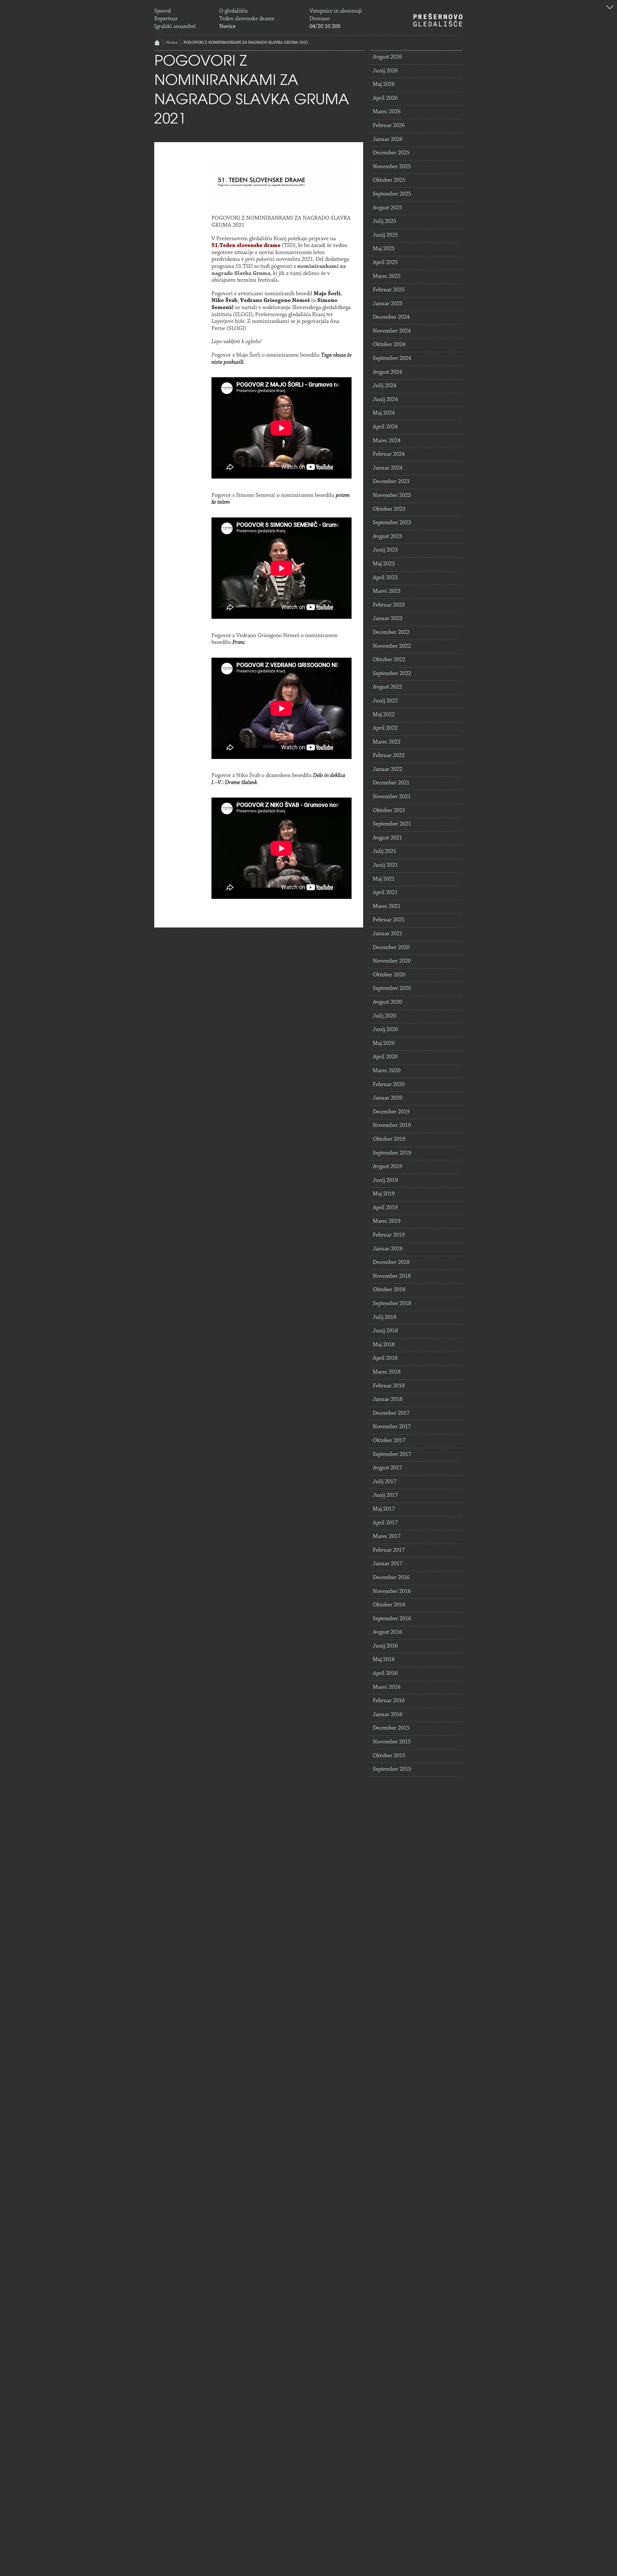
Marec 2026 (387, 112)
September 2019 (392, 1153)
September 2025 (392, 194)
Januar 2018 (388, 1400)
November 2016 (392, 1592)
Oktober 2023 (389, 509)
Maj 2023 (384, 564)
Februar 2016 (389, 1701)
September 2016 (392, 1619)
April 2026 (385, 98)
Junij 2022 (385, 701)
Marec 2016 (387, 1687)
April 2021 (385, 893)
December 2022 (391, 633)
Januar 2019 (388, 1249)
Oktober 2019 (389, 1139)
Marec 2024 (387, 441)
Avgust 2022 (387, 687)
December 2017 (391, 1413)
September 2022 (392, 674)
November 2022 (392, 646)
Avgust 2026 (387, 57)
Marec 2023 (387, 591)
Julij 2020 (385, 1016)
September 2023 (392, 523)
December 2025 (391, 153)
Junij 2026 (385, 71)
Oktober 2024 (389, 345)
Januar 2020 (388, 1098)
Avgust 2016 (387, 1632)
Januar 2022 (388, 770)
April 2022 (385, 728)
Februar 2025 (389, 290)
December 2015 (391, 1728)
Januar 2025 (388, 304)
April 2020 (385, 1057)
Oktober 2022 (389, 660)
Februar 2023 (389, 605)
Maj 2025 (384, 249)
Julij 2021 (385, 852)
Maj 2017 (384, 1509)
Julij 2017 (385, 1482)
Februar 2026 (389, 126)
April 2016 (385, 1674)
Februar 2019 (389, 1235)
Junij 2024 (385, 400)
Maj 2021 (384, 879)
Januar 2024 (388, 468)
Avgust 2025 (387, 208)
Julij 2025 (385, 222)
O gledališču (233, 11)
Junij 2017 (385, 1495)
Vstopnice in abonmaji (336, 11)
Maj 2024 (384, 413)
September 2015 (392, 1769)
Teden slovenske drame (247, 19)
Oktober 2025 (389, 180)
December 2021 (391, 783)
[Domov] (438, 20)
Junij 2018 (385, 1331)
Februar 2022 (389, 756)
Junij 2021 (385, 865)
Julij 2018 (385, 1318)
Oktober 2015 (389, 1756)
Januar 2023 (388, 619)
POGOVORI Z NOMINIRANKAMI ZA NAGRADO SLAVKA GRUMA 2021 (246, 43)
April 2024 (385, 427)
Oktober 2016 (389, 1605)
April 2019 (385, 1208)
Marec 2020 (387, 1071)
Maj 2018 (384, 1345)
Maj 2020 (384, 1044)
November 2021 (392, 797)
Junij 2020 (385, 1030)
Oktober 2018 (389, 1290)
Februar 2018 (389, 1386)
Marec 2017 (387, 1537)
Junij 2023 (385, 550)
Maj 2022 (384, 715)
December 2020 (391, 948)
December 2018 (391, 1263)
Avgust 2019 (387, 1167)
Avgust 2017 (387, 1468)
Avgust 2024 (387, 372)
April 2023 (385, 578)
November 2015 (392, 1742)
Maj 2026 (384, 85)
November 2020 (392, 961)
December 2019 (391, 1112)
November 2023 (392, 496)
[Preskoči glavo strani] (610, 8)
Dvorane (320, 19)
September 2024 (392, 359)
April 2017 (385, 1523)
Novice (227, 27)
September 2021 (392, 824)
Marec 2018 (387, 1372)
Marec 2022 (387, 742)
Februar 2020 (389, 1085)
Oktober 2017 (389, 1441)
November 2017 (392, 1427)
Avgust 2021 (387, 838)
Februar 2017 (389, 1550)
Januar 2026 (388, 140)
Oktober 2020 (389, 975)
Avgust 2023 (387, 537)
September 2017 (392, 1455)
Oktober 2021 (389, 811)
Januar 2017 (388, 1564)
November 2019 (392, 1126)
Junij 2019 (385, 1181)
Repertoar (166, 19)
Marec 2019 (387, 1221)
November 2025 (392, 167)
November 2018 (392, 1276)
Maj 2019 (384, 1194)
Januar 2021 (388, 934)
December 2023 (391, 482)
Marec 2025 (387, 277)
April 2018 (385, 1358)
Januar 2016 (388, 1715)
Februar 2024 (389, 454)
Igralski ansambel (175, 27)
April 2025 (385, 263)
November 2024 (392, 331)
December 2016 (391, 1578)
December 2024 (391, 317)
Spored (162, 11)
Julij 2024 (385, 386)
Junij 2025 (385, 235)
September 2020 (392, 989)
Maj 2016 (384, 1660)
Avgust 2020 (387, 1002)
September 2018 (392, 1304)
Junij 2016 (385, 1646)
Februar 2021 (389, 920)
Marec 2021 (387, 907)
